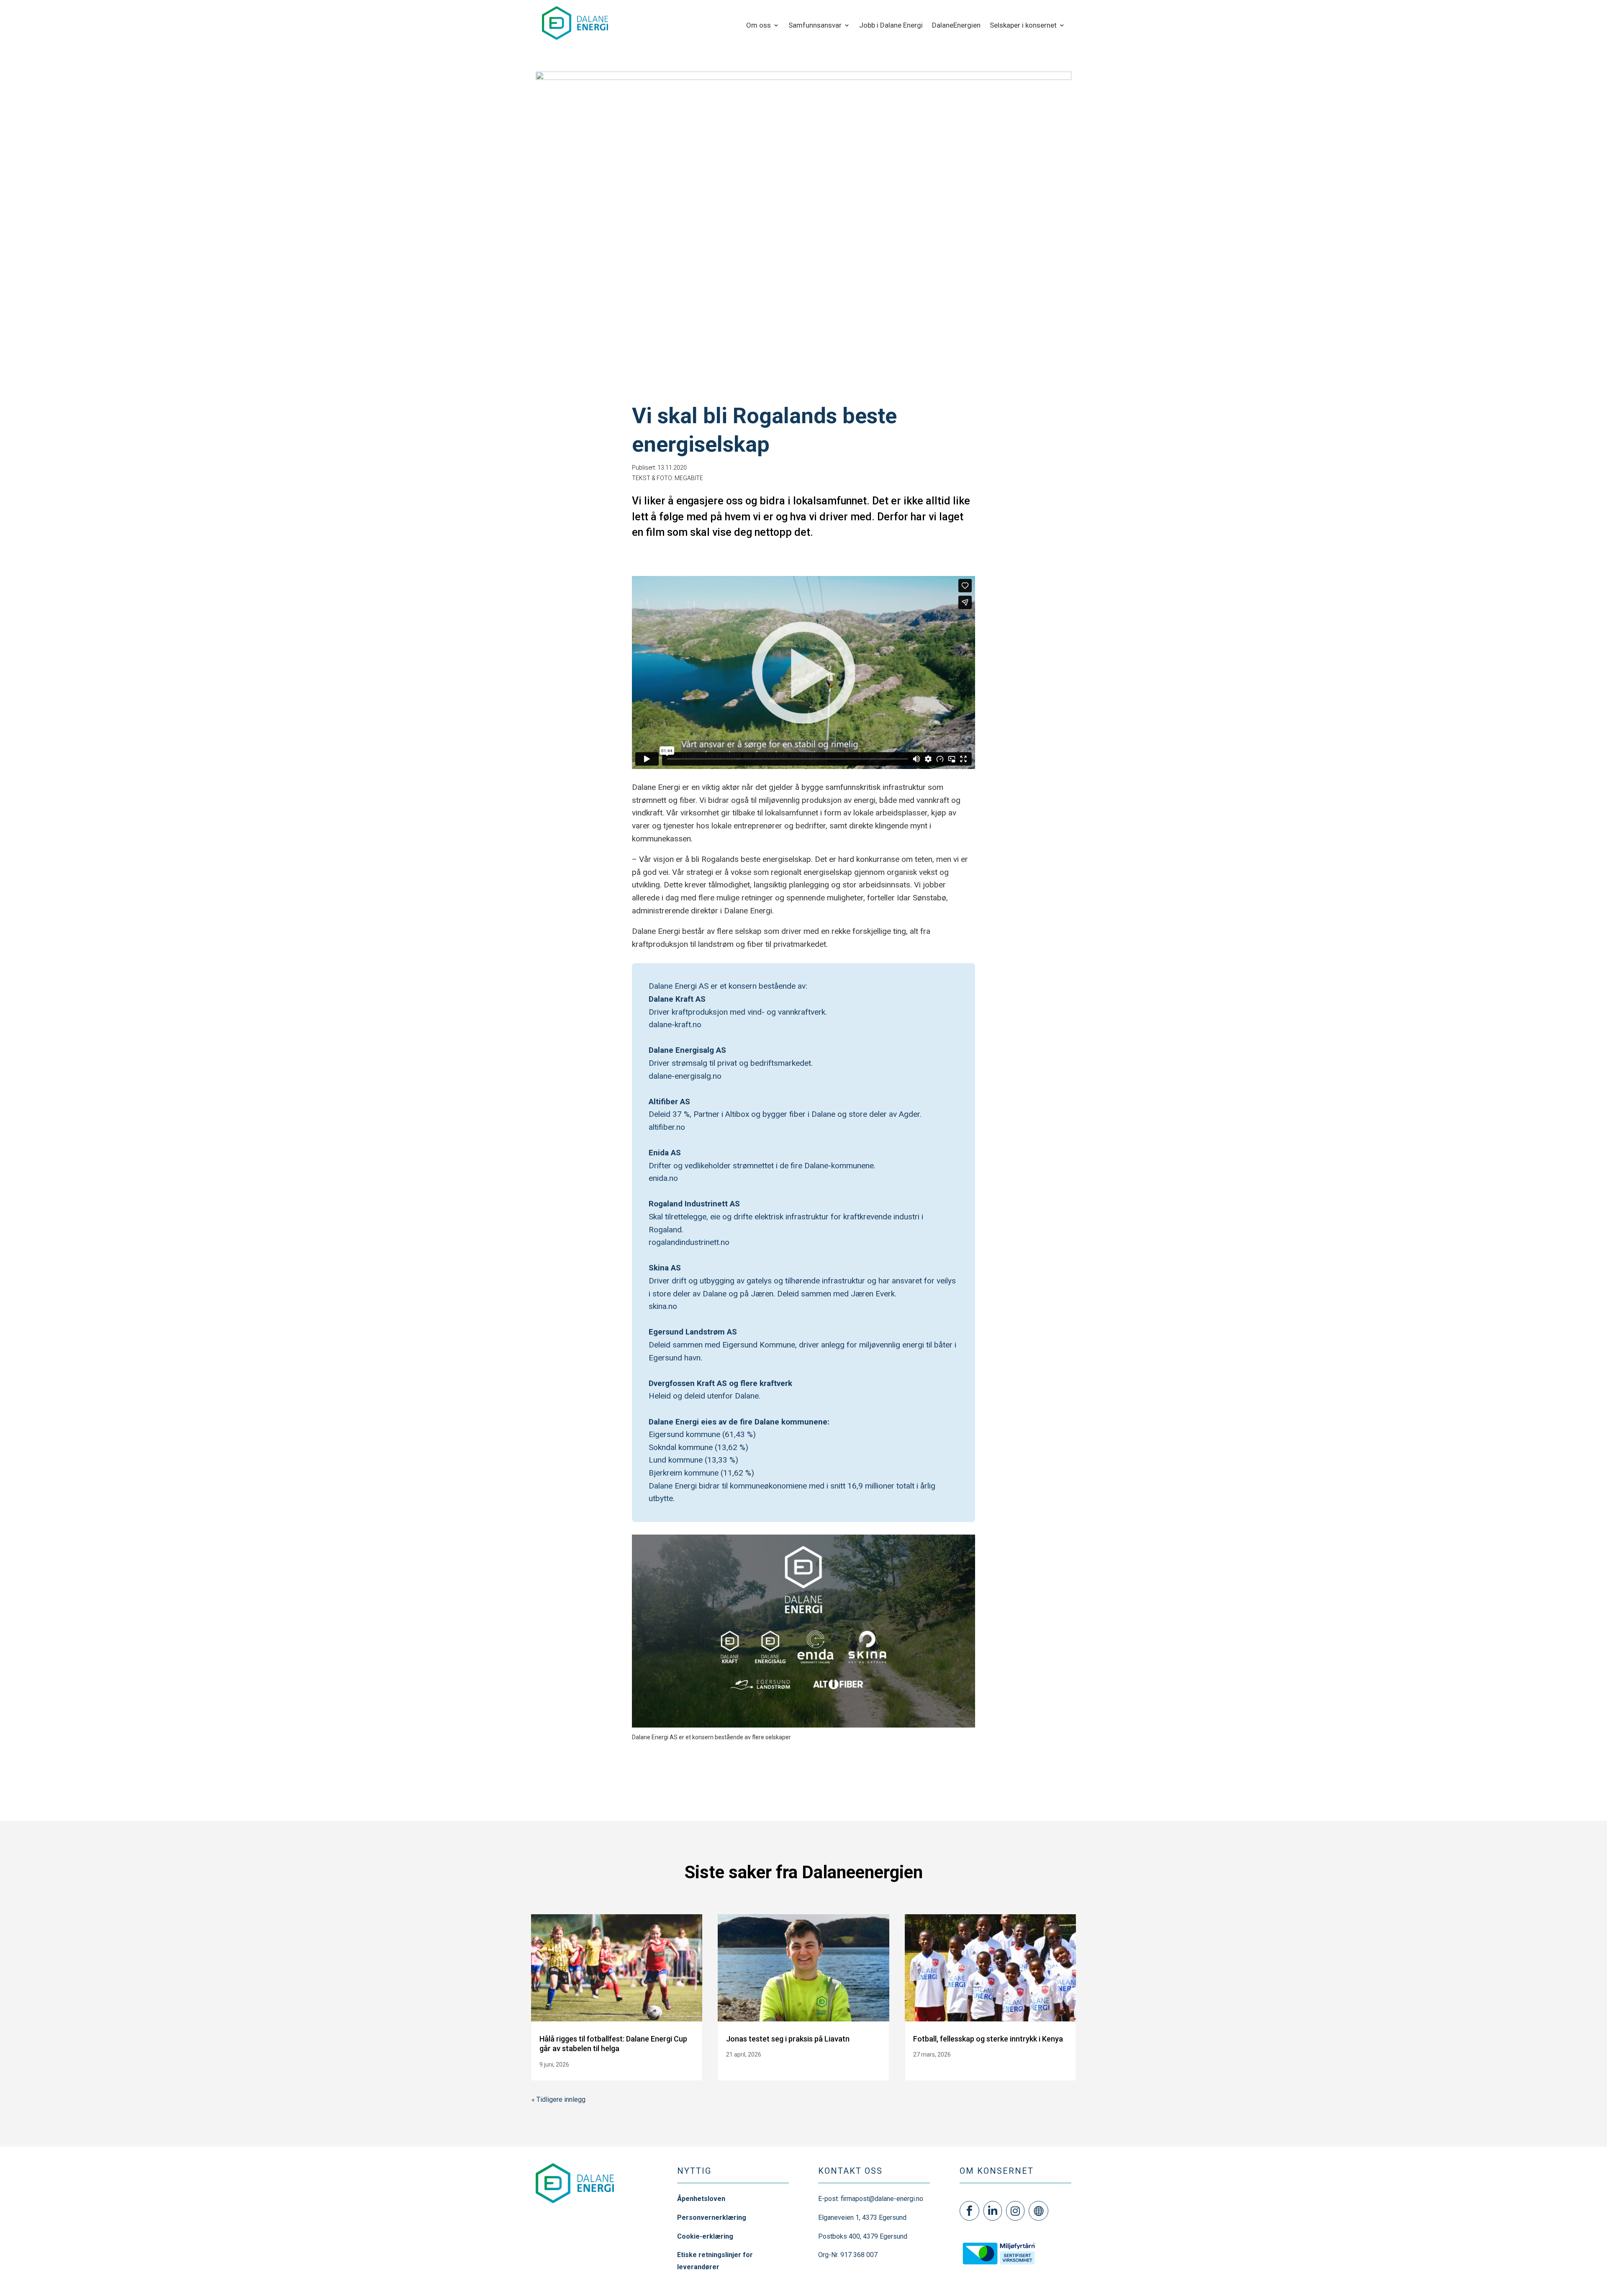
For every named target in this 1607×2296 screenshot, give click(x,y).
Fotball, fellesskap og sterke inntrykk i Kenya (988, 2039)
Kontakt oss (850, 2171)
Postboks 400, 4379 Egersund (863, 2236)
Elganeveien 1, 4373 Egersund (862, 2218)
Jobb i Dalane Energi (891, 26)
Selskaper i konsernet (1023, 26)
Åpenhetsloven (701, 2199)
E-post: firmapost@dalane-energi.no (871, 2199)
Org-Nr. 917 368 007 (848, 2255)
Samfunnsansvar (815, 26)
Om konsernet (997, 2171)
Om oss (759, 26)
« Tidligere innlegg (558, 2099)
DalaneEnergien (956, 26)
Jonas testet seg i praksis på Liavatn (788, 2039)
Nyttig (694, 2171)
